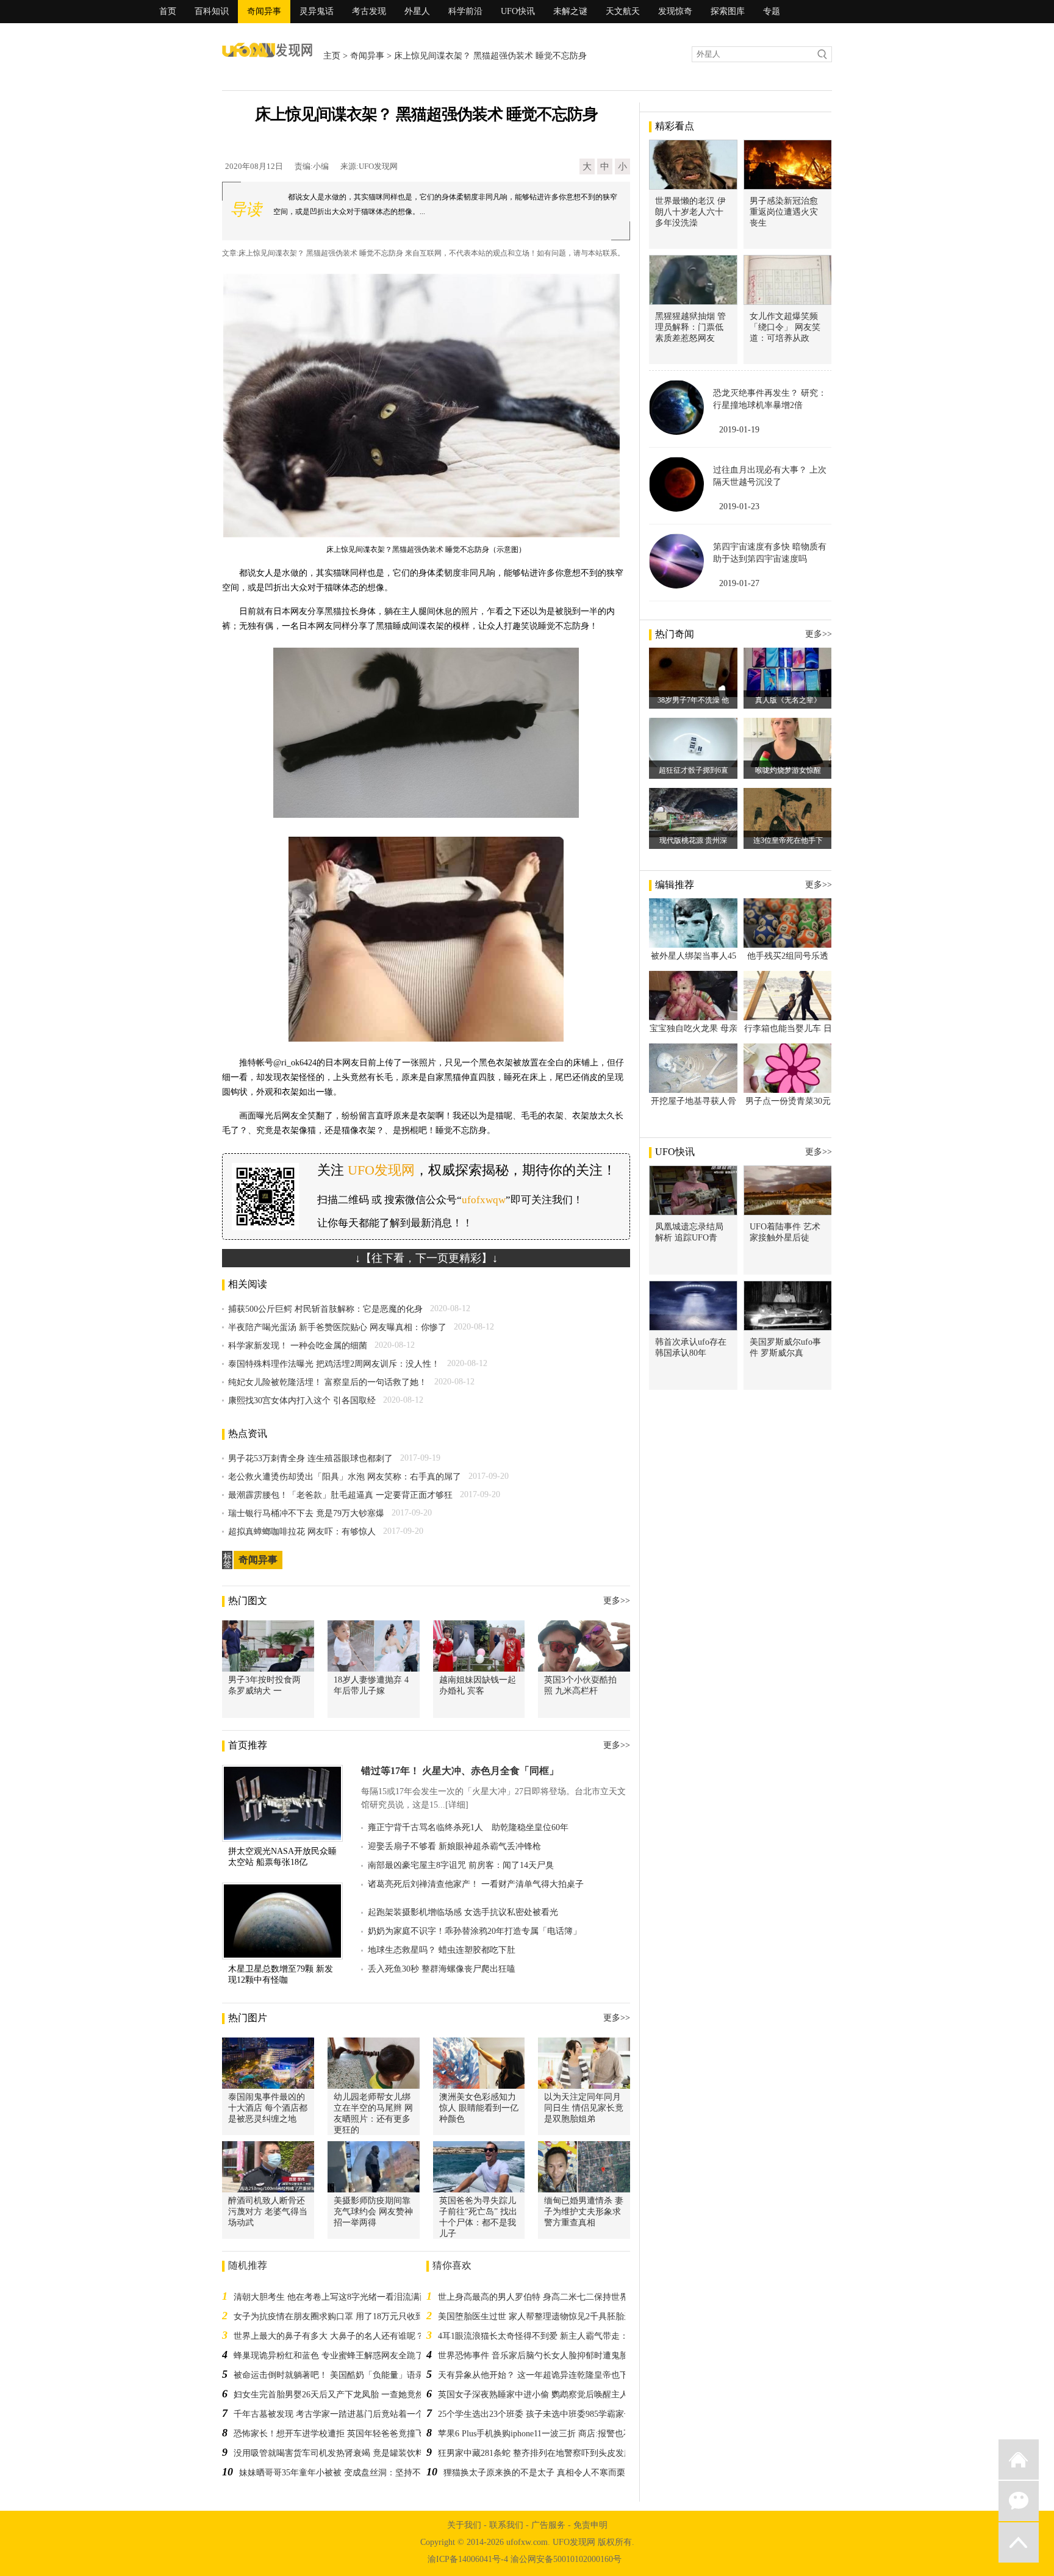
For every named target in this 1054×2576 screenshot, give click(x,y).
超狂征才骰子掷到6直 (694, 770)
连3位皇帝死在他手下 (788, 840)
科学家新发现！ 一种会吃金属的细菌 (298, 1346)
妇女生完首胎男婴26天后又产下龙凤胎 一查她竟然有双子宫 (346, 2395)
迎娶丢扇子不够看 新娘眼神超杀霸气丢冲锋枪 (454, 1846)
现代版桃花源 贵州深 (693, 840)
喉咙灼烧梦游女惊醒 (788, 770)
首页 (168, 11)
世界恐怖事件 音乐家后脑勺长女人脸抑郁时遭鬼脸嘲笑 (542, 2356)
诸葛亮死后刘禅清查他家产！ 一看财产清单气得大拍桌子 (476, 1884)
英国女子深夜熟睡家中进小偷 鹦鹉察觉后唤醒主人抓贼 (542, 2395)
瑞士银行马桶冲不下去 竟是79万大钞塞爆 (306, 1513)
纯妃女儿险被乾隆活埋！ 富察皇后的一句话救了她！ (328, 1382)
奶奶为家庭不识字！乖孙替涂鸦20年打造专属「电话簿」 (475, 1931)
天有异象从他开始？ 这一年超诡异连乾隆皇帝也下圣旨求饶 (550, 2375)
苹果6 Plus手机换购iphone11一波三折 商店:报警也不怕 (539, 2434)
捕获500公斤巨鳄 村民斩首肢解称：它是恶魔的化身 (325, 1309)
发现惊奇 (675, 11)
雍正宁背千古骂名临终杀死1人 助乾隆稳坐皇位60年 (468, 1827)
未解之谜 (570, 11)
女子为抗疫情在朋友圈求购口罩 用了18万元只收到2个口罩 (344, 2317)
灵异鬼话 (317, 11)
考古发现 (369, 11)
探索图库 (728, 11)
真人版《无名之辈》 (788, 700)
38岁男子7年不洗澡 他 (693, 700)
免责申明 (590, 2525)
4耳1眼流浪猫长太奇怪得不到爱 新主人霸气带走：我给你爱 (550, 2336)
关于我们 (464, 2525)
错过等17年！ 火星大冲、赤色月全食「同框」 (460, 1771)
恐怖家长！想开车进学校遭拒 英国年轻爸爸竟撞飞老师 (337, 2434)
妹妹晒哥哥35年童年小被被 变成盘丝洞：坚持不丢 (334, 2473)
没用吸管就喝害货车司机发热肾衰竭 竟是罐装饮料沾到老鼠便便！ (359, 2453)
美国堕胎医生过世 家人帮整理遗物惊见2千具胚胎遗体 (540, 2317)
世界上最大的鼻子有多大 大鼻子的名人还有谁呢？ (329, 2336)
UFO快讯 (518, 11)
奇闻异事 (264, 11)
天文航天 (623, 11)
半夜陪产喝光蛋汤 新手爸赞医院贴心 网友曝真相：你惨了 (337, 1327)
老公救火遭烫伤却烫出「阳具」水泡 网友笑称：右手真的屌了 (345, 1477)
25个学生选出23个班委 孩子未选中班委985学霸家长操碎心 (548, 2414)
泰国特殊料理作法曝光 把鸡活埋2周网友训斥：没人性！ (334, 1364)
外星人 (417, 11)
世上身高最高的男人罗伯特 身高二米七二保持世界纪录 (542, 2297)
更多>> (617, 1601)
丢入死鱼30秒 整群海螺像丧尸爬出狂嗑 (442, 1969)
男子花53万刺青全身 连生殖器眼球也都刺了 (310, 1458)
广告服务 (548, 2525)
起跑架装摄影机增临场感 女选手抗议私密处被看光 (463, 1912)
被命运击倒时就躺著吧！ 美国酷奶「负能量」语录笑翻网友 (346, 2375)
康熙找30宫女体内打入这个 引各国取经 (302, 1401)
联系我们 (506, 2525)
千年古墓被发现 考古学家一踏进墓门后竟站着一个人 (333, 2414)
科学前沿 (465, 11)
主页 (332, 56)
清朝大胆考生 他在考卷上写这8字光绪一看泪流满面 (331, 2297)
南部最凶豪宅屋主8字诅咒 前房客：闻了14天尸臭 (461, 1865)
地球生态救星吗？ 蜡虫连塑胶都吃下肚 (442, 1950)
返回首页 (1019, 2460)
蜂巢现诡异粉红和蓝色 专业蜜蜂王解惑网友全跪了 (329, 2356)
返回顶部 (1019, 2542)
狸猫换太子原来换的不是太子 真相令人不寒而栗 (534, 2473)
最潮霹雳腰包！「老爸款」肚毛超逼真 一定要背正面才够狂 (340, 1495)
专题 (772, 11)
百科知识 (212, 11)
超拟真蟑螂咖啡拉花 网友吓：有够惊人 (302, 1532)
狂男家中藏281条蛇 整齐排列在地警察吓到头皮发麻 (535, 2453)
